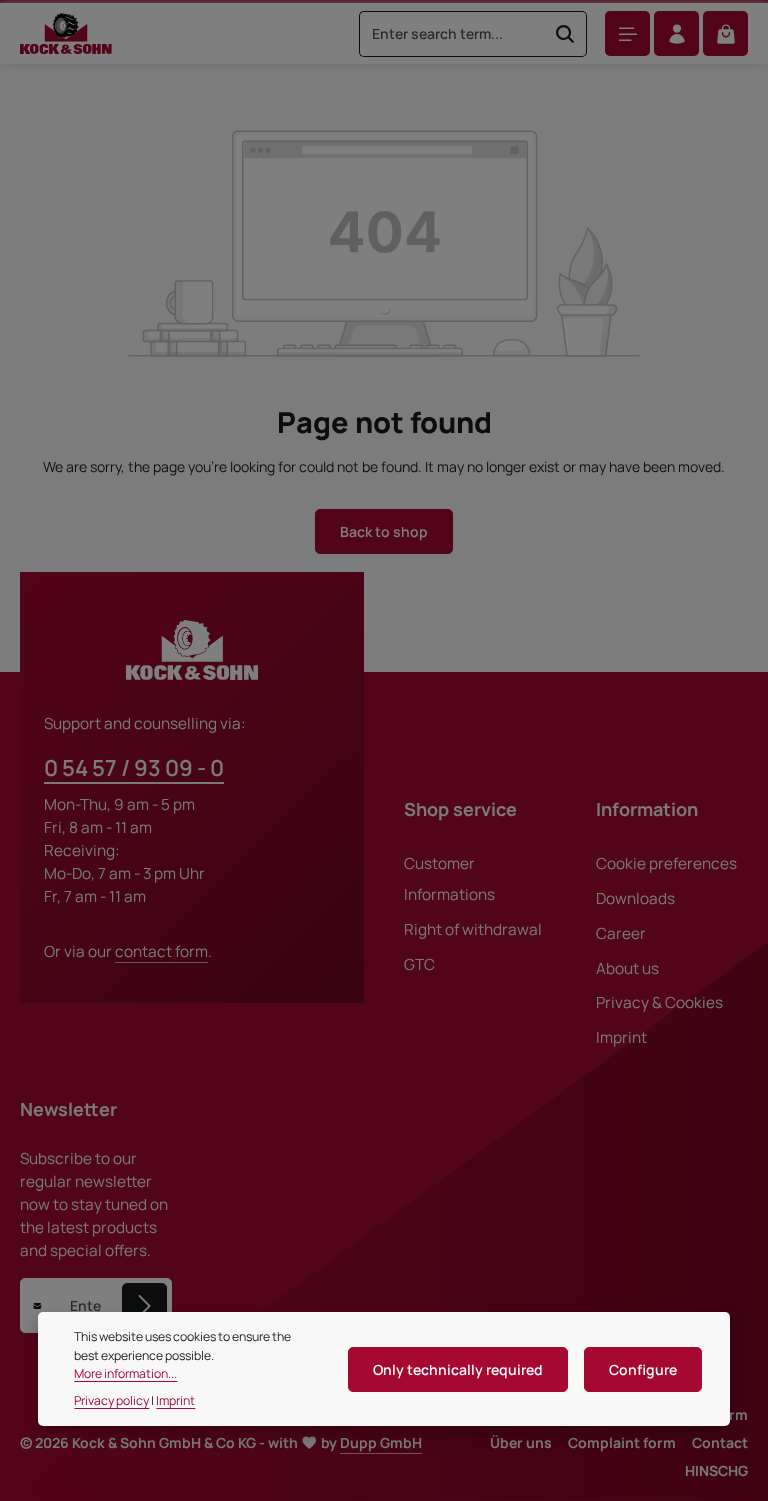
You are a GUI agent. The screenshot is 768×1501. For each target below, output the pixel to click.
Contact (720, 1442)
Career (621, 933)
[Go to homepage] (66, 34)
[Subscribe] (144, 1305)
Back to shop (384, 531)
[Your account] (676, 33)
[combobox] (452, 34)
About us (627, 968)
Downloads (635, 898)
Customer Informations (449, 879)
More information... (125, 1373)
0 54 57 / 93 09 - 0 (134, 767)
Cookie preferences (666, 863)
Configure (643, 1369)
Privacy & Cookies (659, 1002)
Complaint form (622, 1442)
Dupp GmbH (381, 1442)
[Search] (565, 34)
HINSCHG (716, 1470)
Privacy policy (111, 1400)
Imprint (621, 1037)
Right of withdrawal (473, 929)
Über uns (521, 1442)
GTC (419, 964)
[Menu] (627, 33)
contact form (161, 951)
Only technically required (458, 1369)
